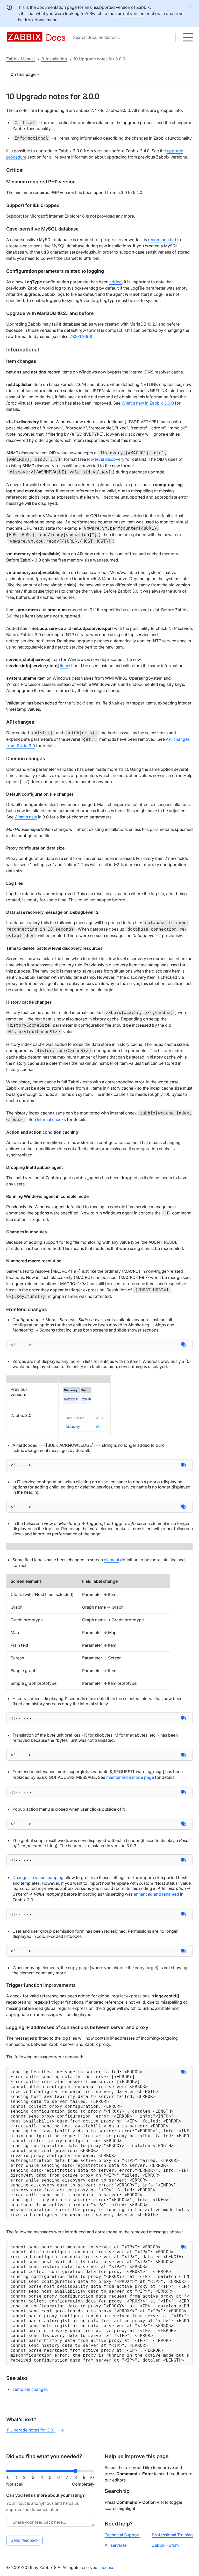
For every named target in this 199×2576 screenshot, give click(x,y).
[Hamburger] (188, 37)
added (116, 282)
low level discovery (106, 459)
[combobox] (124, 37)
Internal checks (51, 1119)
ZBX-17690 (80, 336)
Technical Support (122, 2535)
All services (116, 2545)
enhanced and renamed (156, 1894)
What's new (26, 817)
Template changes (30, 2389)
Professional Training (172, 2535)
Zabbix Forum (165, 2545)
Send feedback (24, 2540)
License (107, 2567)
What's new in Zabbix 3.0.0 (148, 403)
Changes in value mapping (38, 1877)
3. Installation (54, 59)
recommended (162, 240)
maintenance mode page (130, 1777)
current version (130, 13)
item (64, 666)
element (112, 1560)
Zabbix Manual (20, 59)
